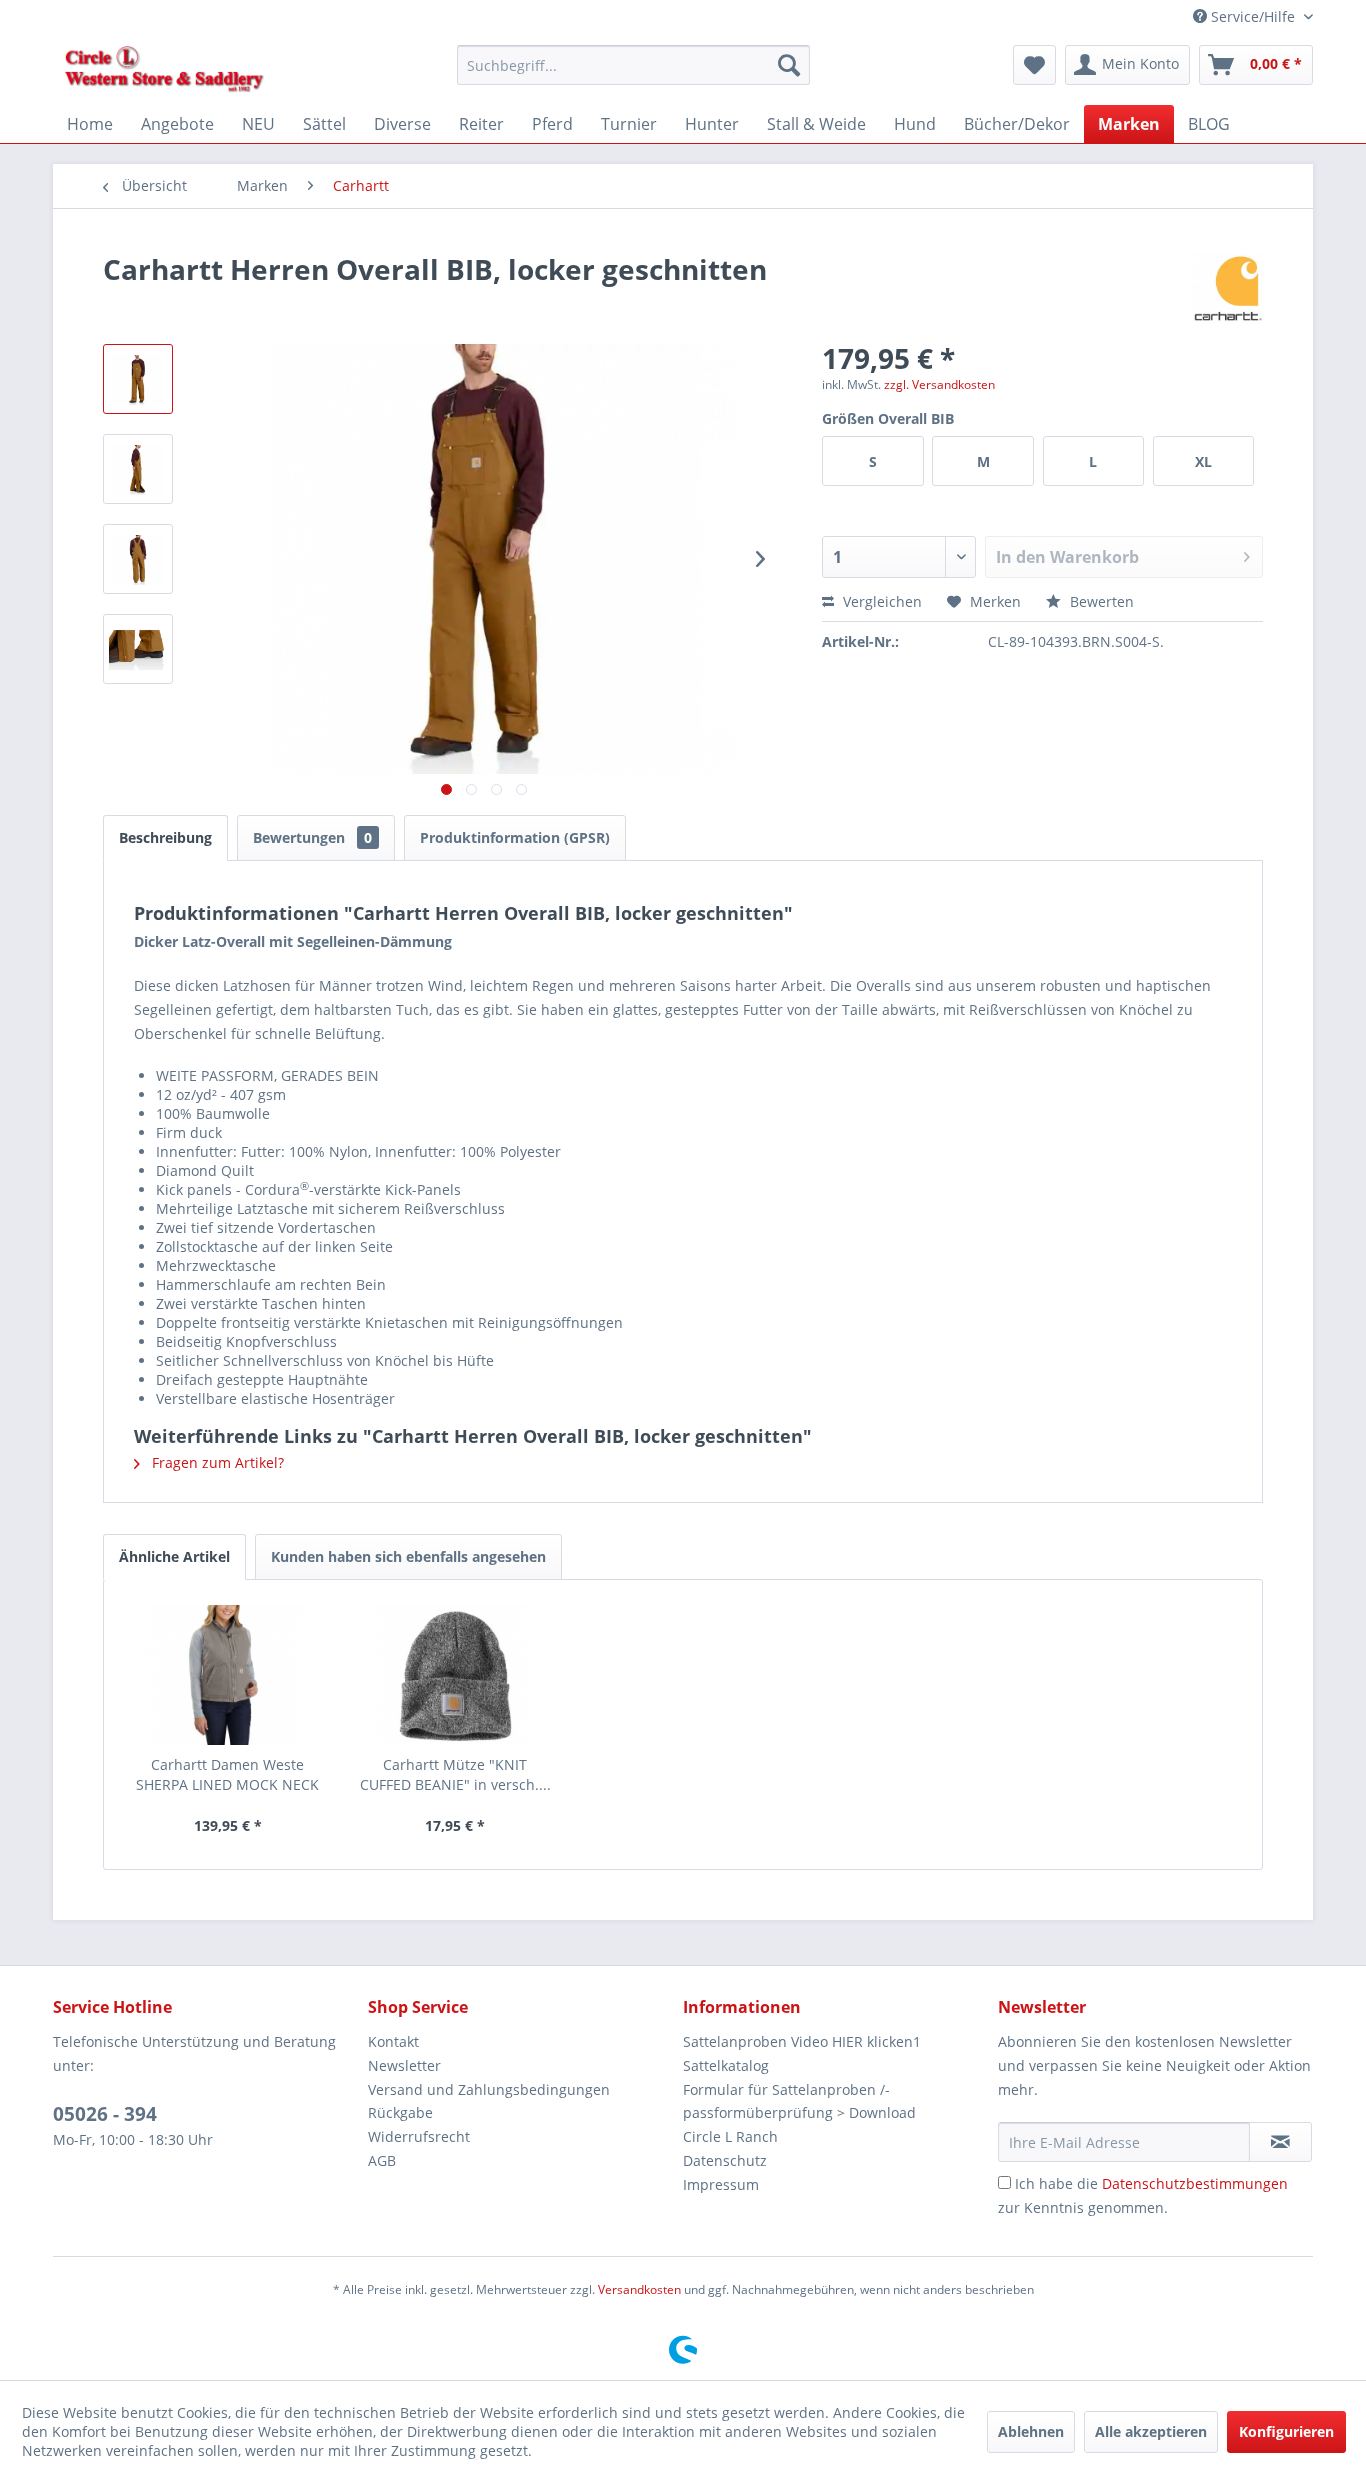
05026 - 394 (105, 2114)
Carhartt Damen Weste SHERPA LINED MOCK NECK (227, 1774)
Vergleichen (880, 601)
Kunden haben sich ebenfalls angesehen (408, 1556)
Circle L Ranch (730, 2136)
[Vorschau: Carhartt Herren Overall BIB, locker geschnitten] (138, 379)
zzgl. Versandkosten (939, 384)
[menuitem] (633, 65)
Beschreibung (165, 837)
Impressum (721, 2184)
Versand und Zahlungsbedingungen (489, 2089)
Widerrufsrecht (419, 2136)
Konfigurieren (1286, 2431)
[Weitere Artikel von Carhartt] (1228, 289)
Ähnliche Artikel (174, 1556)
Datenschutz (725, 2160)
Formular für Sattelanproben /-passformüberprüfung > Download (799, 2101)
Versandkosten (639, 2289)
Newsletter (404, 2065)
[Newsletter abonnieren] (1280, 2142)
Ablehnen (1031, 2431)
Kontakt (393, 2041)
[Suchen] (789, 65)
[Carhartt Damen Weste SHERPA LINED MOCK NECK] (228, 1675)
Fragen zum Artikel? (216, 1462)
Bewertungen (312, 837)
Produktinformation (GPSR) (515, 837)
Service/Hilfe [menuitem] (1253, 16)
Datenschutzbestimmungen (1195, 2183)
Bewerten (1100, 601)
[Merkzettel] (1034, 65)
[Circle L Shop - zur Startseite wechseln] (164, 70)
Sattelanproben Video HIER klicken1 (802, 2041)
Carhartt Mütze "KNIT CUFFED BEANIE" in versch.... (455, 1774)
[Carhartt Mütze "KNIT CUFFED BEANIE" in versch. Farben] (456, 1675)
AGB (382, 2160)
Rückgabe (400, 2112)
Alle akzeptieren (1151, 2431)
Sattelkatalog (726, 2065)
